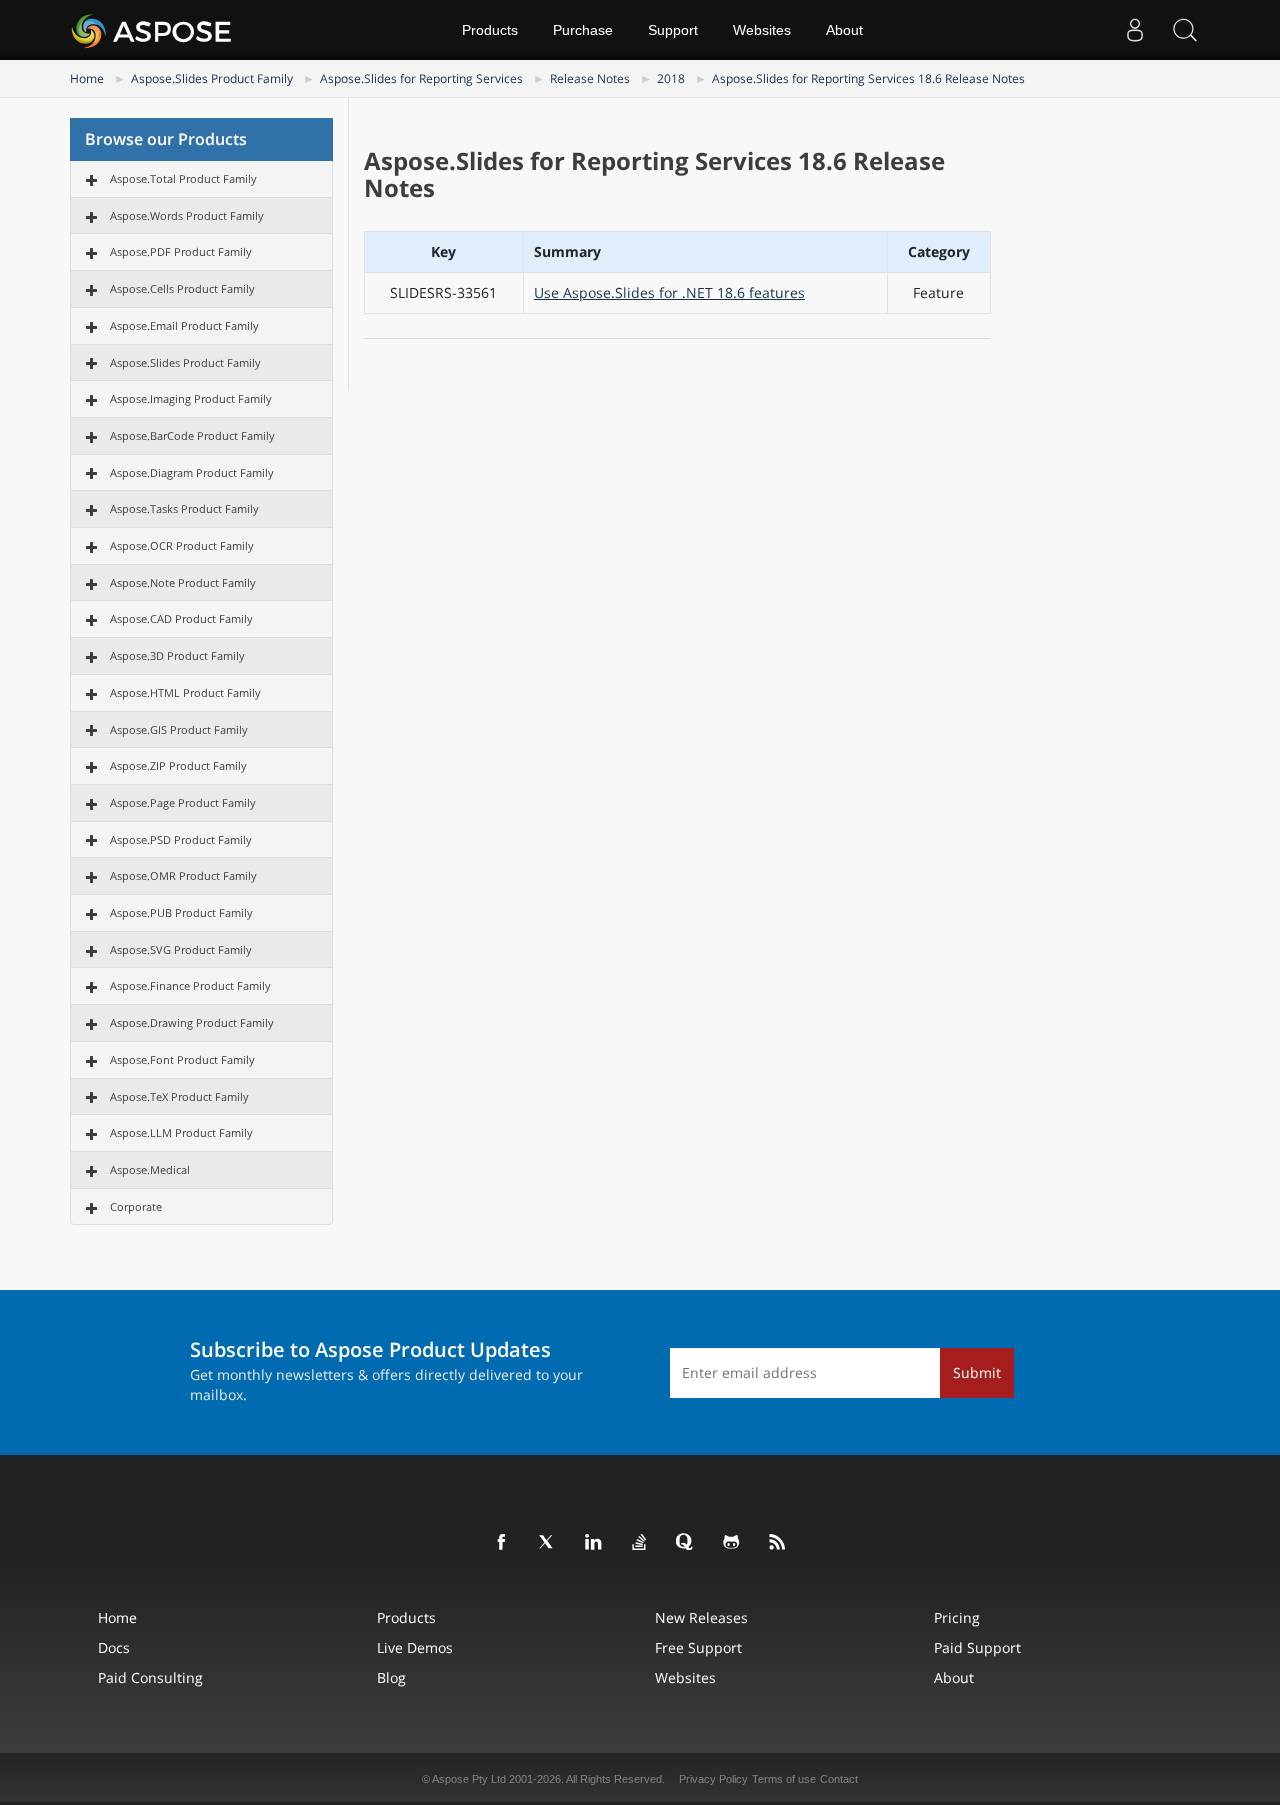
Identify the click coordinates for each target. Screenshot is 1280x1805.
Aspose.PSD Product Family (181, 839)
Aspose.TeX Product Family (179, 1096)
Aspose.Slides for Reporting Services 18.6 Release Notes (868, 78)
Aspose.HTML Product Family (185, 692)
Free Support (698, 1647)
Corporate (136, 1206)
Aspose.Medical (150, 1169)
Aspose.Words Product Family (187, 215)
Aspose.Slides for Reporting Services (421, 78)
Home (87, 78)
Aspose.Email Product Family (184, 325)
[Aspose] (152, 30)
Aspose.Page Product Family (183, 802)
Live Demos (415, 1647)
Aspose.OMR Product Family (183, 875)
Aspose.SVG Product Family (181, 949)
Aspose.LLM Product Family (181, 1132)
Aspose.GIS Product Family (179, 729)
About (844, 30)
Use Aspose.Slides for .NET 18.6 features (669, 292)
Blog (391, 1677)
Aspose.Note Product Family (183, 582)
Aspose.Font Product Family (182, 1059)
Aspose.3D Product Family (177, 655)
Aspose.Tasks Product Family (184, 508)
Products (490, 30)
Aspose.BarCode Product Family (192, 435)
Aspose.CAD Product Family (181, 618)
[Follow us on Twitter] (548, 1543)
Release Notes (590, 78)
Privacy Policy (713, 1779)
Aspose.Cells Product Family (182, 288)
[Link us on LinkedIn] (594, 1543)
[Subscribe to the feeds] (778, 1543)
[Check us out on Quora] (686, 1543)
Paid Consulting (150, 1677)
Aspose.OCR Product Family (182, 545)
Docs (114, 1647)
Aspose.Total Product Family (183, 178)
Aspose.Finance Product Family (190, 985)
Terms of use (784, 1779)
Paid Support (977, 1647)
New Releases (701, 1617)
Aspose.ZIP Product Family (178, 765)
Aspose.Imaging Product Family (191, 398)
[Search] (1185, 30)
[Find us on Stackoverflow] (640, 1543)
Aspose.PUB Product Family (181, 912)
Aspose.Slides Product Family (212, 78)
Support (673, 30)
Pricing (957, 1617)
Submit (977, 1372)
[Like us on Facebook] (502, 1543)
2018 (671, 78)
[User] (1135, 30)
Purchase (583, 30)
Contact (839, 1779)
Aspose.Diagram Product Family (192, 472)
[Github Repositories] (732, 1543)
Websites (762, 30)
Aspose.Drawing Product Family (192, 1022)
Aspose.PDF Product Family (181, 251)
